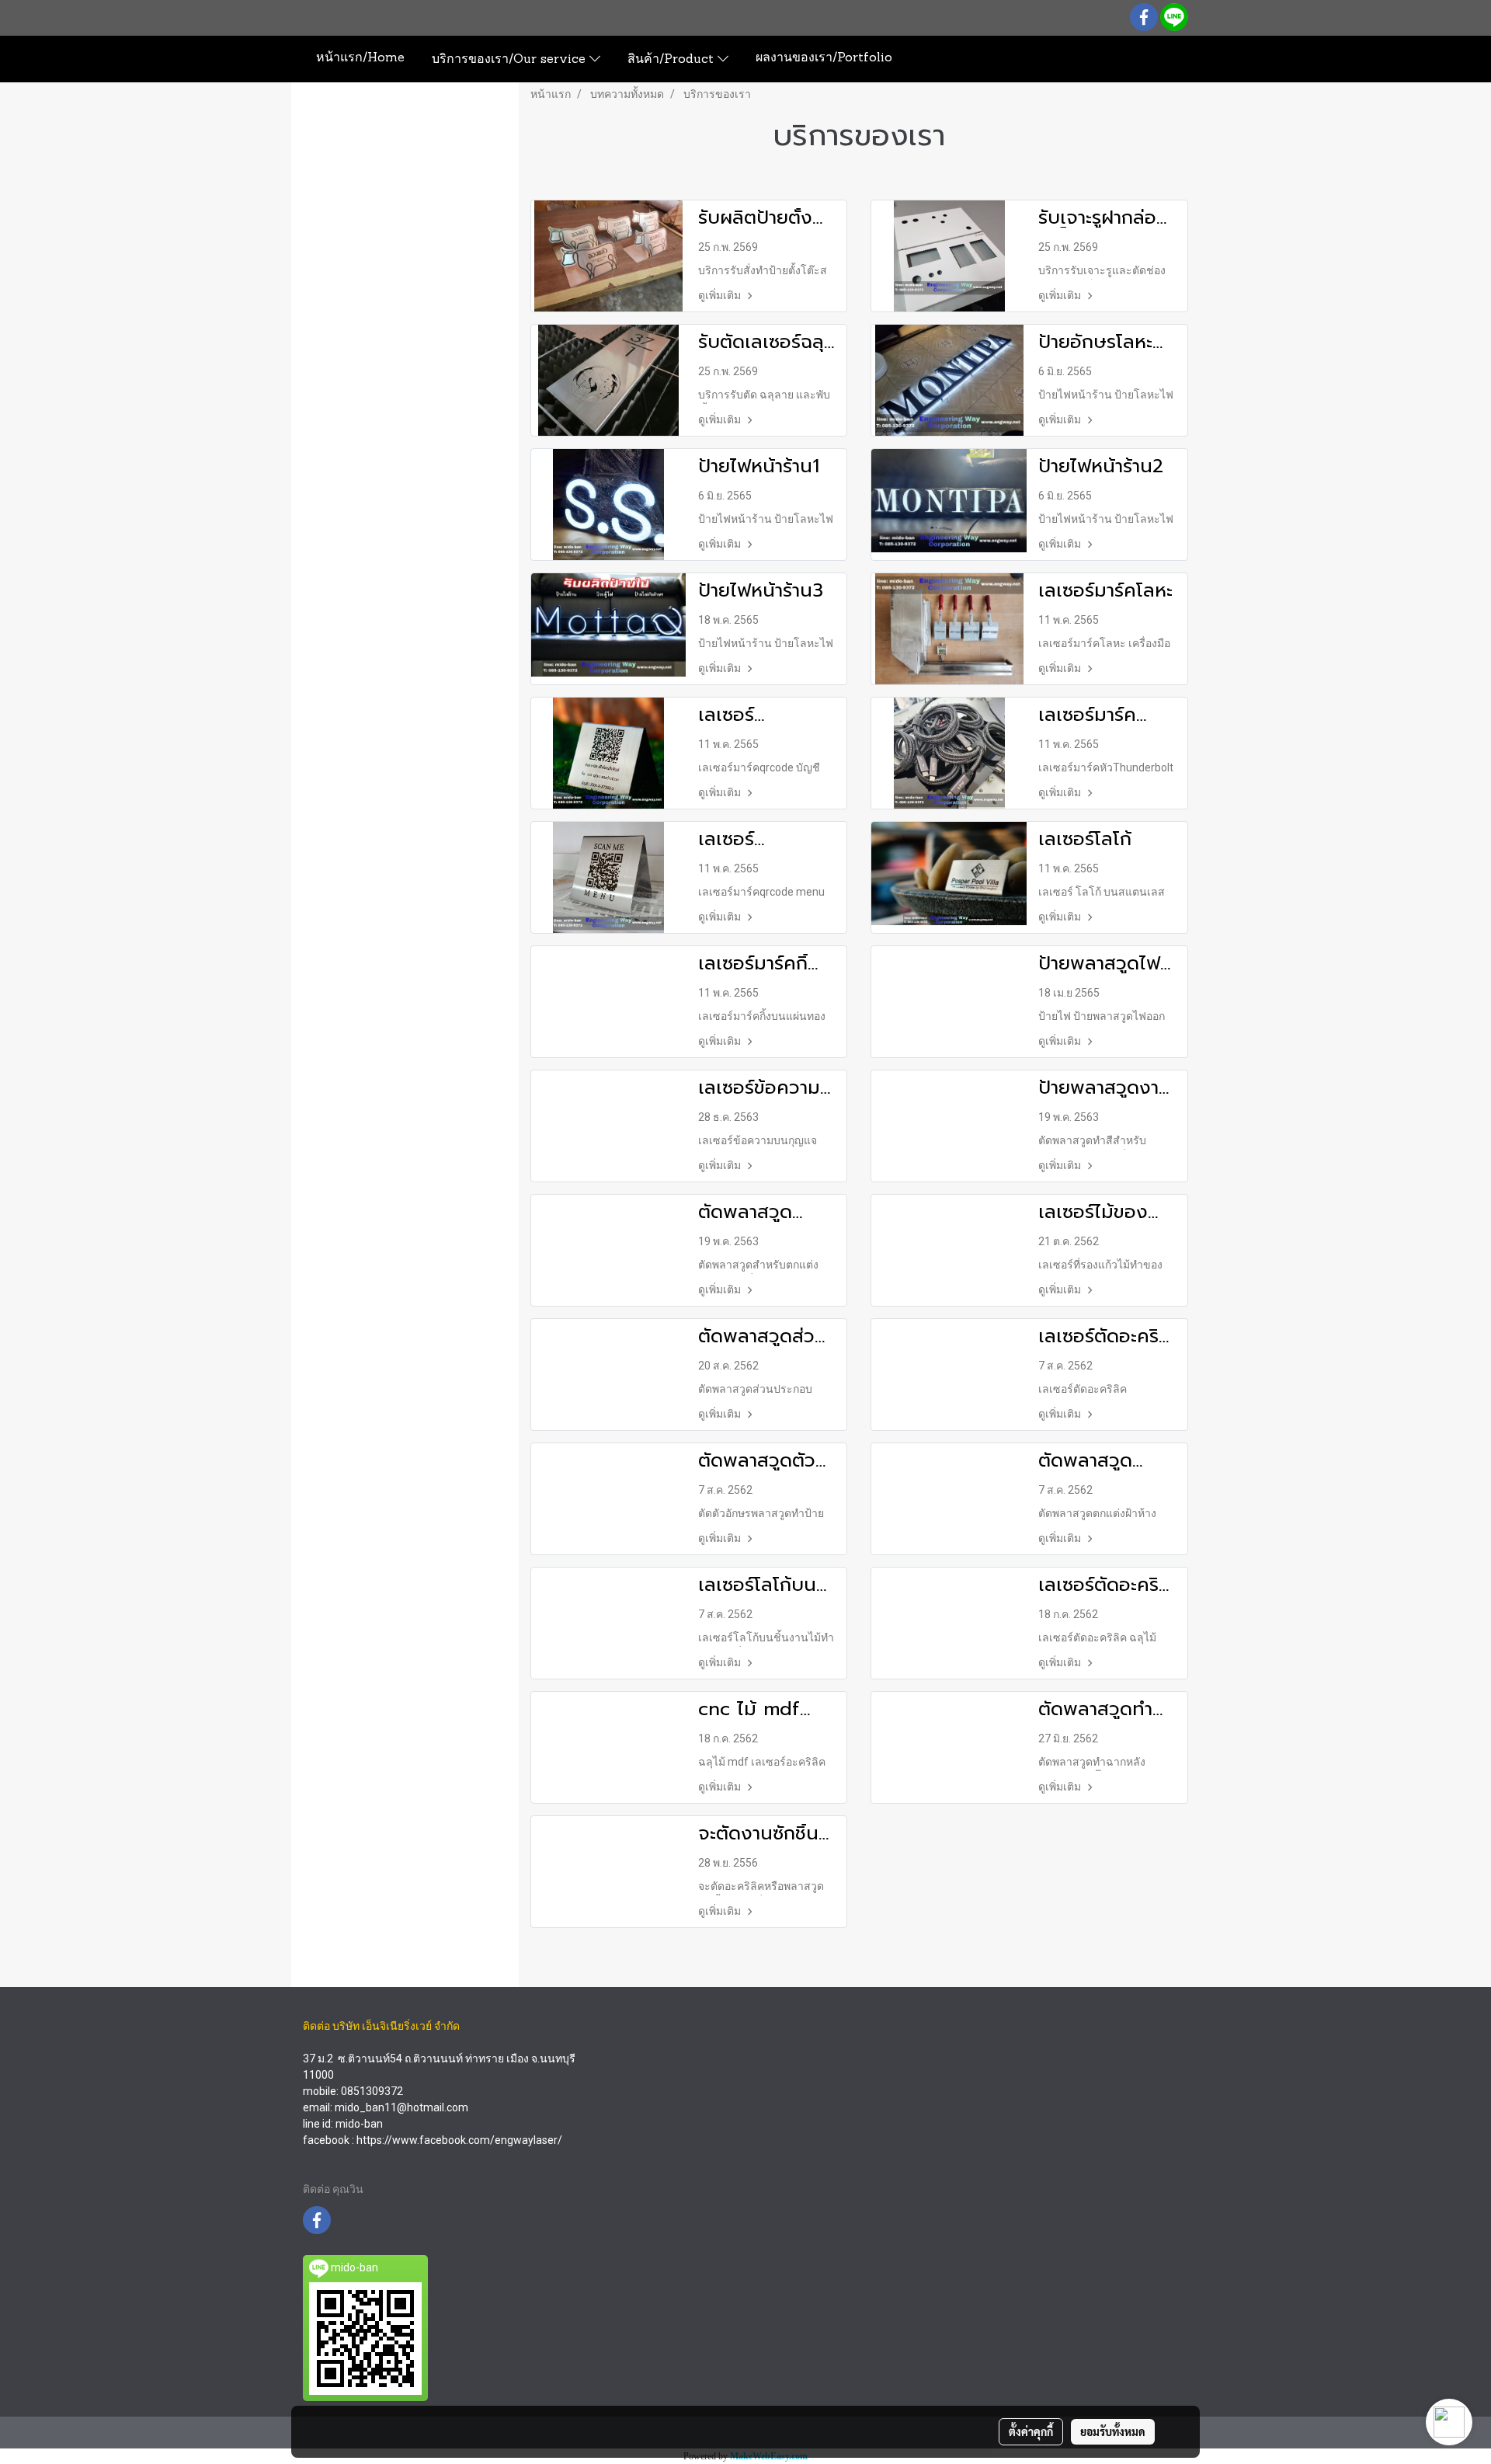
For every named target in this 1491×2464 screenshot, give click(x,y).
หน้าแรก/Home (360, 58)
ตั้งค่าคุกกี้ (1031, 2431)
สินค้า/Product (673, 60)
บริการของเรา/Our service (511, 60)
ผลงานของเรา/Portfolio (824, 58)
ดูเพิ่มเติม (721, 295)
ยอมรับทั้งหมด (1113, 2431)
